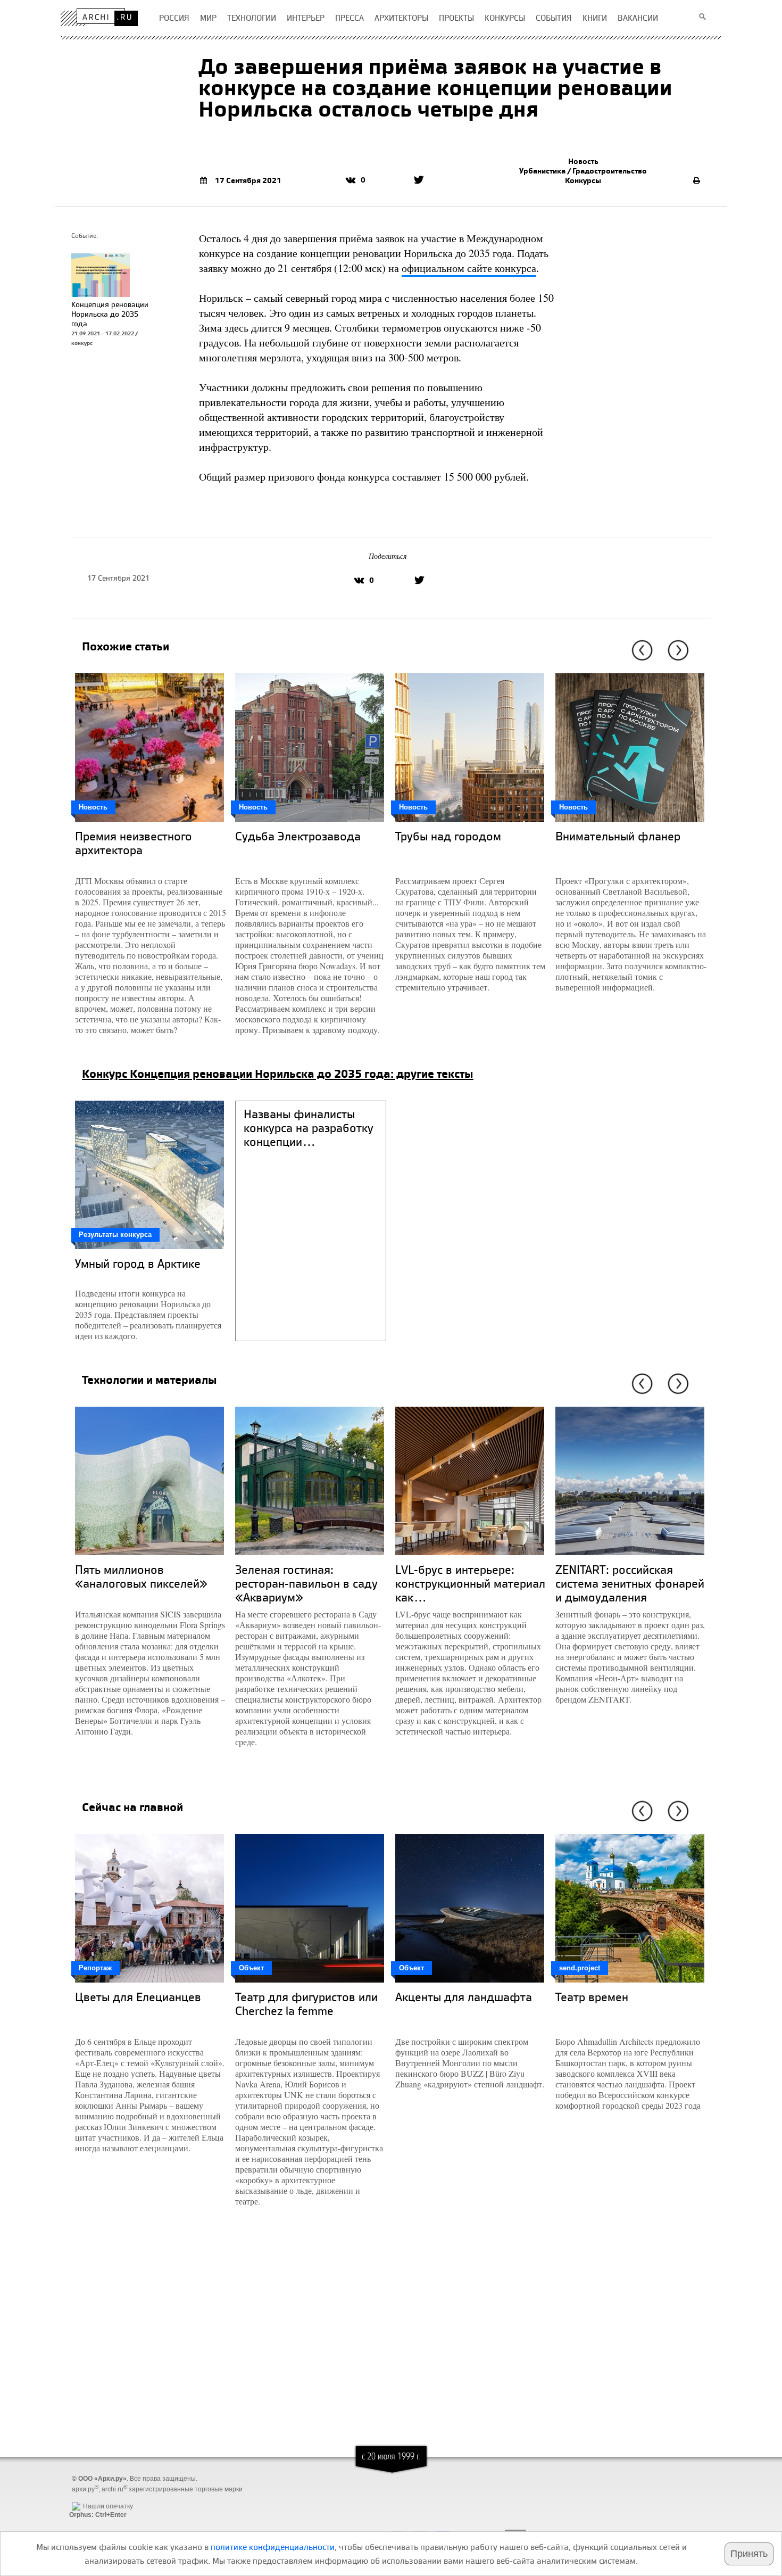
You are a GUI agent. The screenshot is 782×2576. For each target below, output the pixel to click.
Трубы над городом (448, 836)
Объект (251, 1968)
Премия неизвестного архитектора (134, 843)
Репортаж (95, 1968)
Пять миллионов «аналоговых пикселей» (141, 1576)
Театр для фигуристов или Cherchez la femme (306, 2004)
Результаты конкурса (115, 1235)
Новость (583, 161)
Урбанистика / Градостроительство (583, 171)
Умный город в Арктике (138, 1263)
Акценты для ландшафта (464, 1997)
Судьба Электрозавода (298, 836)
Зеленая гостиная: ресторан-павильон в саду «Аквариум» (306, 1583)
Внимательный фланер (618, 836)
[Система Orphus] (95, 2498)
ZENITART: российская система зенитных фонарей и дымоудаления (630, 1583)
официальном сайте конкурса (469, 268)
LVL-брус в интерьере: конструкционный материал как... (470, 1583)
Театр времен (592, 1997)
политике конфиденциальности (273, 2547)
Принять (749, 2554)
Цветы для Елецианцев (138, 1997)
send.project (580, 1968)
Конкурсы (583, 180)
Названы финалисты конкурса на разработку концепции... (309, 1128)
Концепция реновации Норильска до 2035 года (110, 314)
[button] (640, 650)
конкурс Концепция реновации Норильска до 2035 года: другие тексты (278, 1074)
